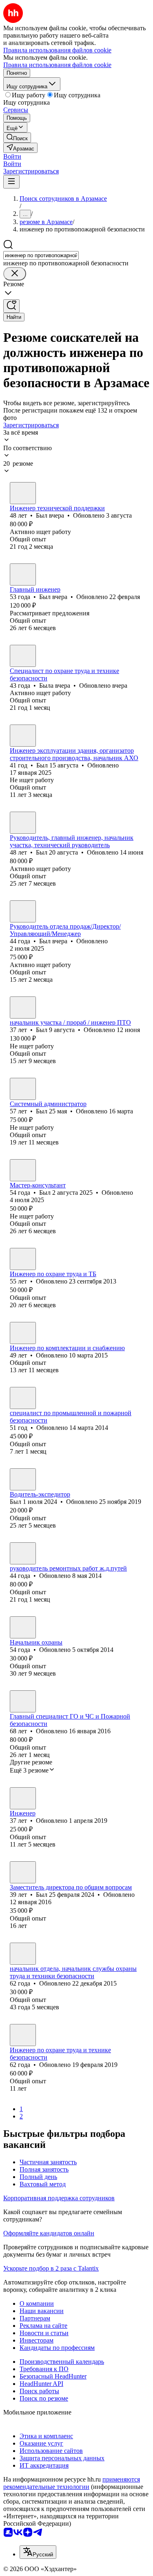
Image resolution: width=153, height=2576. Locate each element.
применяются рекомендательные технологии (72, 2483)
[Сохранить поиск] (11, 306)
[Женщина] (23, 656)
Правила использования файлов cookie (57, 65)
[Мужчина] (23, 493)
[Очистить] (15, 274)
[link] (17, 138)
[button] (12, 156)
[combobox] (41, 255)
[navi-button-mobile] (11, 182)
